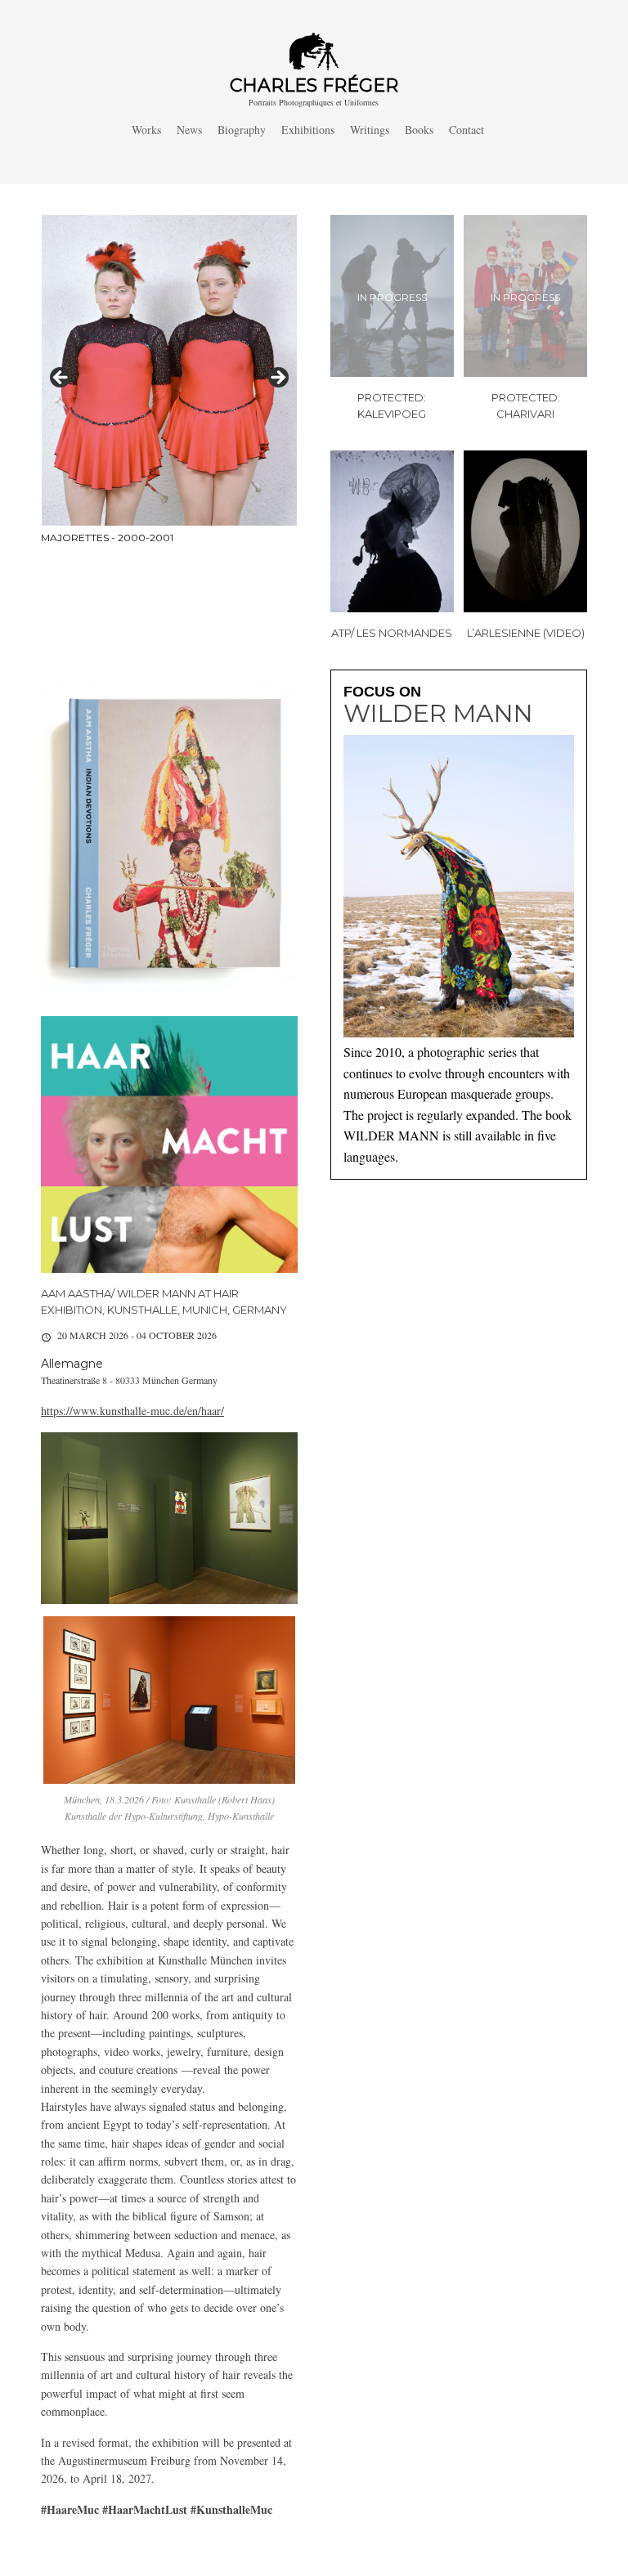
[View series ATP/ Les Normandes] (392, 531)
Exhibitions (308, 130)
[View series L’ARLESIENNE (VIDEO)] (525, 531)
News (189, 130)
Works (146, 130)
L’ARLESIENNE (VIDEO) (526, 633)
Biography (242, 130)
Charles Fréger (314, 85)
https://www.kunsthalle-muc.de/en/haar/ (132, 1411)
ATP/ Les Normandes (392, 633)
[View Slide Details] (169, 382)
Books (419, 130)
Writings (370, 130)
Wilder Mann (438, 714)
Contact (467, 130)
